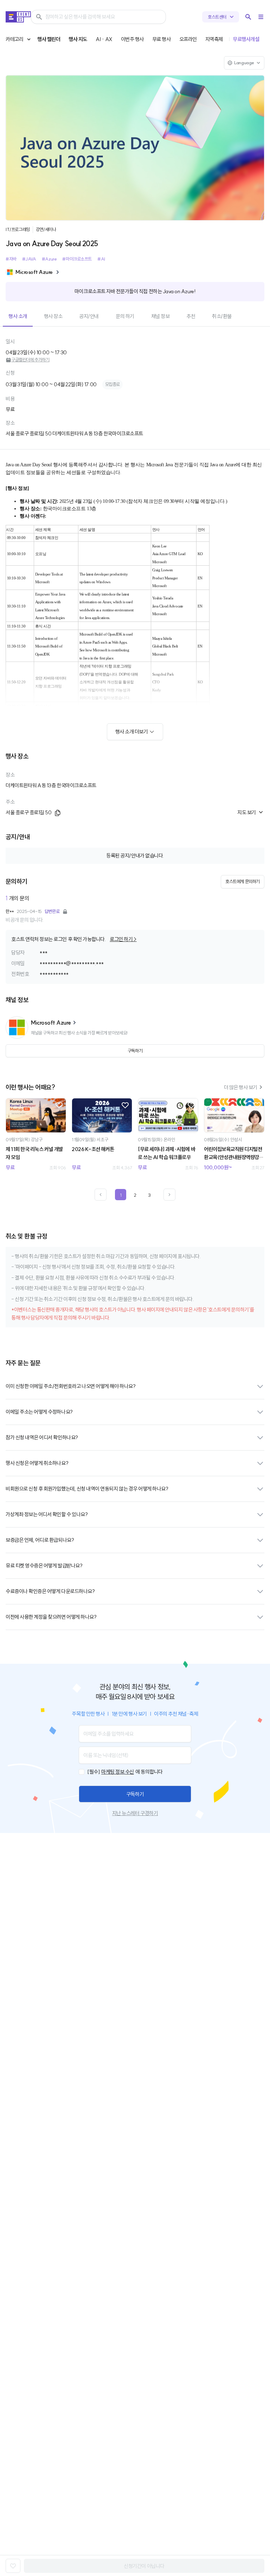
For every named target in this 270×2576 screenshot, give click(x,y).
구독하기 (135, 1794)
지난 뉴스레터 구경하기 (135, 1813)
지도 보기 (247, 812)
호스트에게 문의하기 (243, 881)
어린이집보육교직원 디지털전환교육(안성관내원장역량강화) (233, 1154)
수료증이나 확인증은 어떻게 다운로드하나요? (50, 1591)
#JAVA (29, 259)
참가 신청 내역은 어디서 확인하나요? (42, 1437)
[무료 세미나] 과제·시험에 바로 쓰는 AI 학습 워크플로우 (166, 1153)
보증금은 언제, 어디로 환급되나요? (40, 1540)
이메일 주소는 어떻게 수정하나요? (39, 1412)
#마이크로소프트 (77, 259)
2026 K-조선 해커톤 (93, 1149)
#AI (101, 259)
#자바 (11, 259)
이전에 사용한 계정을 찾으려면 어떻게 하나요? (51, 1617)
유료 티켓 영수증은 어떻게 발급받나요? (44, 1566)
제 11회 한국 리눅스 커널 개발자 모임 (34, 1153)
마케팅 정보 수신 (118, 1772)
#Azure (49, 259)
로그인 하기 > (123, 939)
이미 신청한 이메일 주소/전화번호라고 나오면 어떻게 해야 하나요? (70, 1386)
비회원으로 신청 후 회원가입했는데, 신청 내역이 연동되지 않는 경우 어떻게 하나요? (87, 1489)
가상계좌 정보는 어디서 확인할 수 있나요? (47, 1514)
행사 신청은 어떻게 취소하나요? (37, 1463)
